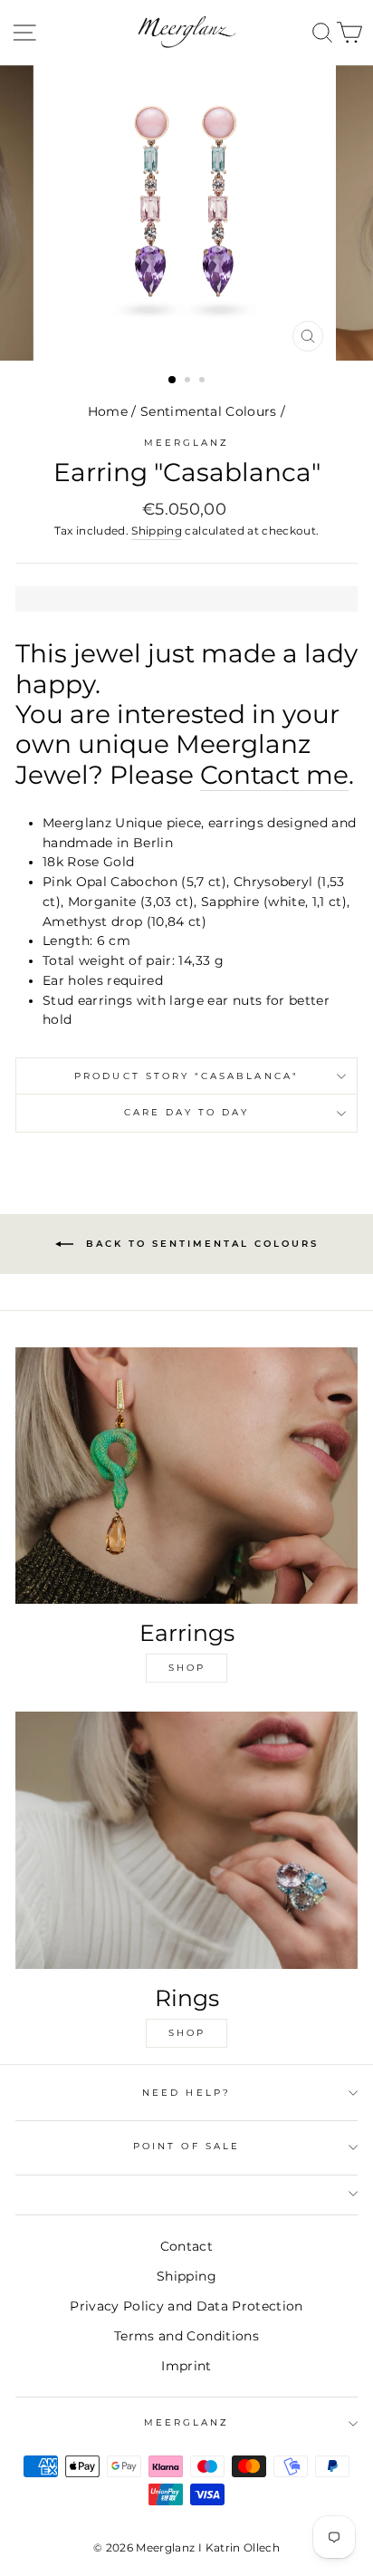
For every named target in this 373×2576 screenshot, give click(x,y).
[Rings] (186, 1840)
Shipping (157, 531)
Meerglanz (187, 443)
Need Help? (186, 2093)
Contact (186, 2246)
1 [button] (173, 381)
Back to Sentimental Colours (200, 1243)
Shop (187, 1668)
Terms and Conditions (186, 2336)
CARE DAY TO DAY (187, 1112)
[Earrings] (186, 1476)
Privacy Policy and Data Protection (186, 2306)
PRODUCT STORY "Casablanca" (186, 1076)
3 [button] (204, 381)
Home (108, 411)
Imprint (186, 2366)
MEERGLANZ (187, 2422)
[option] (186, 213)
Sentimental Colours (208, 411)
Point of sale (186, 2146)
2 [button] (189, 381)
